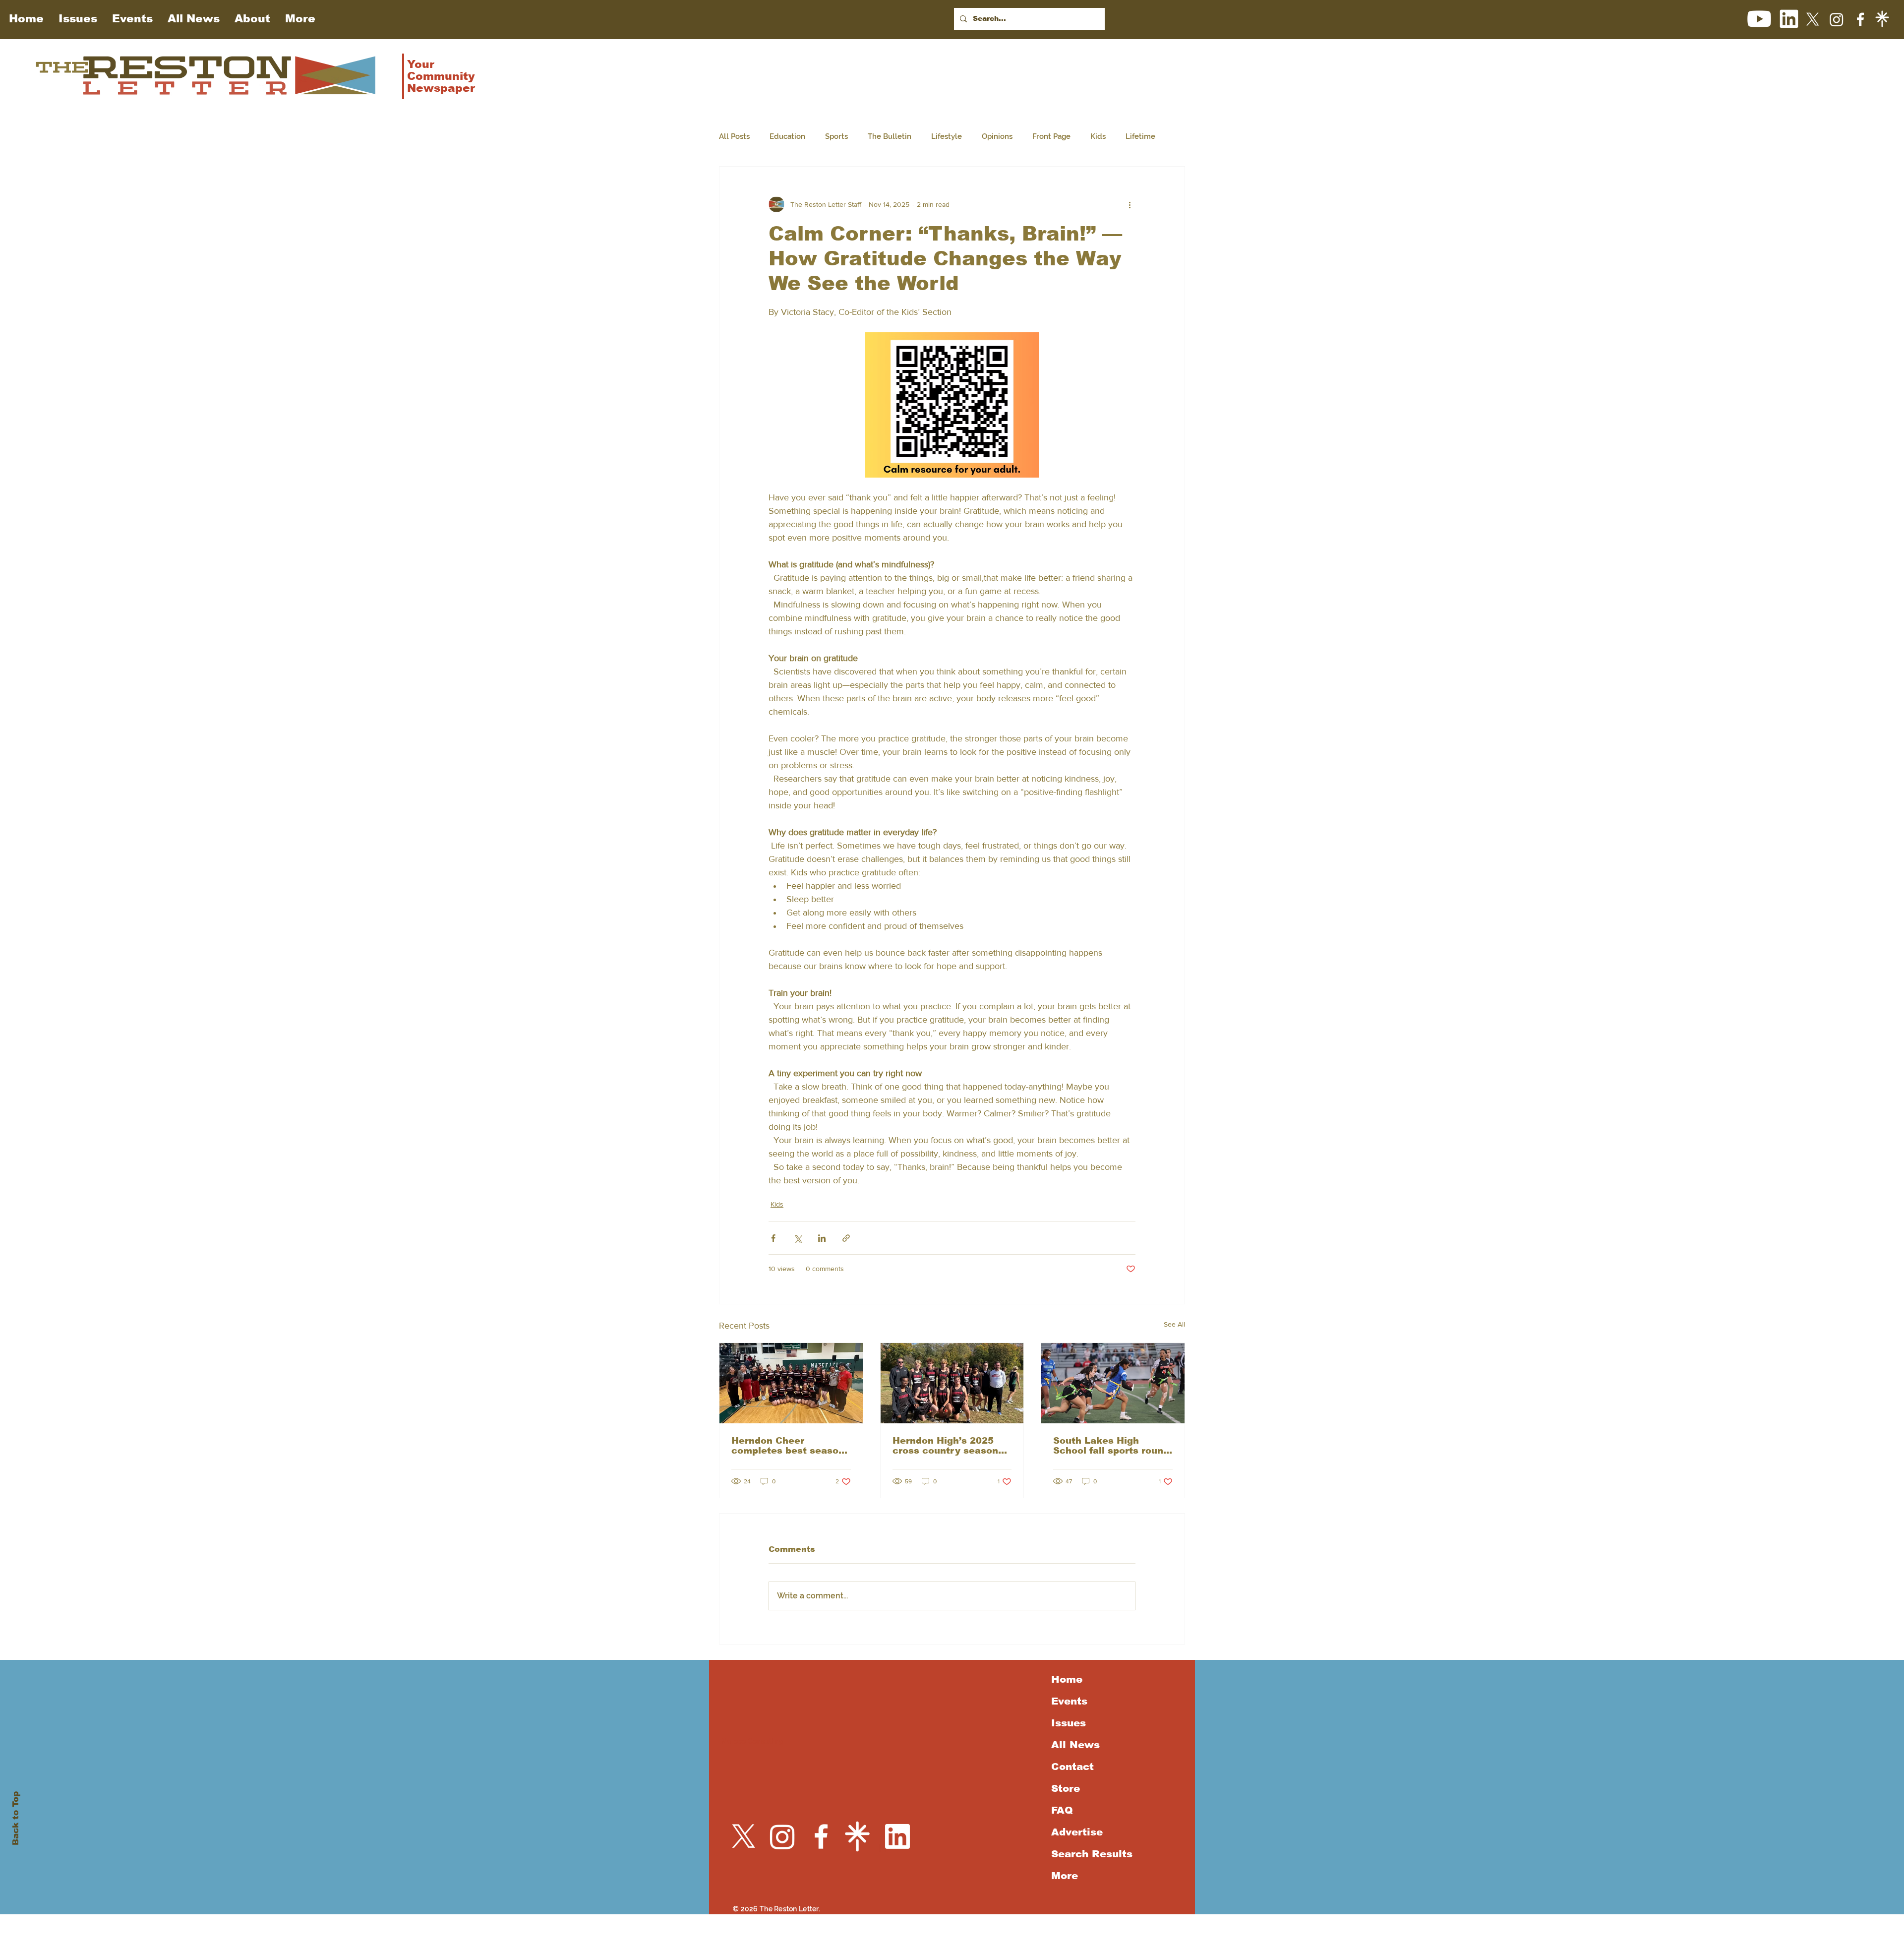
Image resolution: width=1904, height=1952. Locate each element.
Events (1069, 1701)
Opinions (997, 136)
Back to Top (16, 1818)
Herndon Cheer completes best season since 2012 (788, 1446)
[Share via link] (846, 1238)
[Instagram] (1837, 19)
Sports (836, 136)
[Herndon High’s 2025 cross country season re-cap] (952, 1383)
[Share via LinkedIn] (822, 1238)
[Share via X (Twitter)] (798, 1238)
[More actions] (1130, 204)
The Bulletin (890, 136)
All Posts (734, 136)
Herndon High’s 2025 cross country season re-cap (945, 1446)
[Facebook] (1860, 19)
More (1065, 1876)
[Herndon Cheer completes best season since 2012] (791, 1383)
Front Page (1051, 136)
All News (1075, 1745)
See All (1174, 1324)
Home (1067, 1679)
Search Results (1090, 1854)
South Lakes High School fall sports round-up (1113, 1446)
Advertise (1077, 1832)
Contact (1072, 1767)
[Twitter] (1813, 19)
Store (1066, 1788)
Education (787, 136)
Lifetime (1140, 136)
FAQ (1062, 1810)
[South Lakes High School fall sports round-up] (1113, 1383)
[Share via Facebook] (773, 1238)
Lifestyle (947, 136)
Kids (1098, 136)
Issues (1069, 1723)
